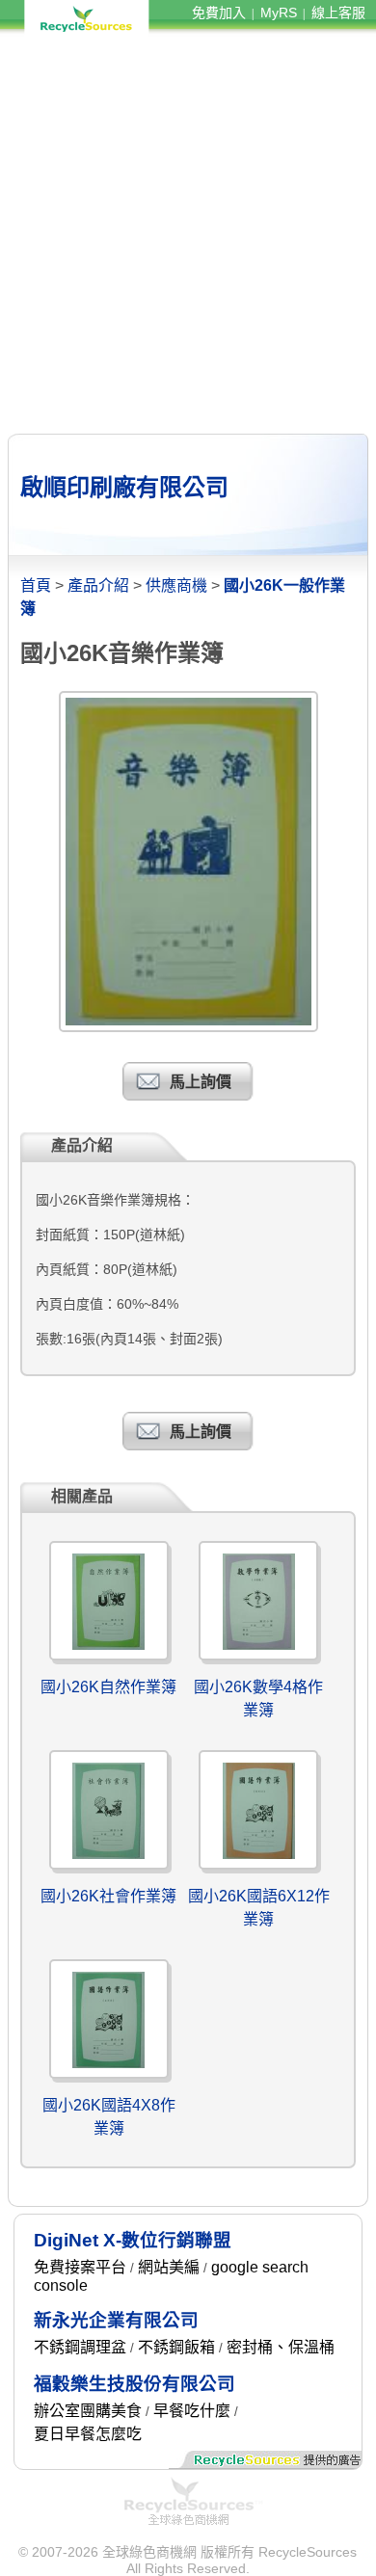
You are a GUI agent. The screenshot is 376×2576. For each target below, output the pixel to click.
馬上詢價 (201, 1082)
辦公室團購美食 (88, 2411)
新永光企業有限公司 (116, 2320)
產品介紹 (98, 585)
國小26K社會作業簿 (108, 1896)
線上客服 (338, 13)
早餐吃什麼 (192, 2411)
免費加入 (219, 13)
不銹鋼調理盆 (80, 2347)
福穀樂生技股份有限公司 (134, 2384)
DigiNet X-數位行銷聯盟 (133, 2240)
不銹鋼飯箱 (176, 2347)
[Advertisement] (188, 234)
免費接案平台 (80, 2267)
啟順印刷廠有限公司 (124, 487)
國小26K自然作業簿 (108, 1687)
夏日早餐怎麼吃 (88, 2434)
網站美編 (169, 2267)
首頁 (36, 585)
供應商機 (176, 585)
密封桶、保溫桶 (281, 2347)
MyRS (279, 13)
